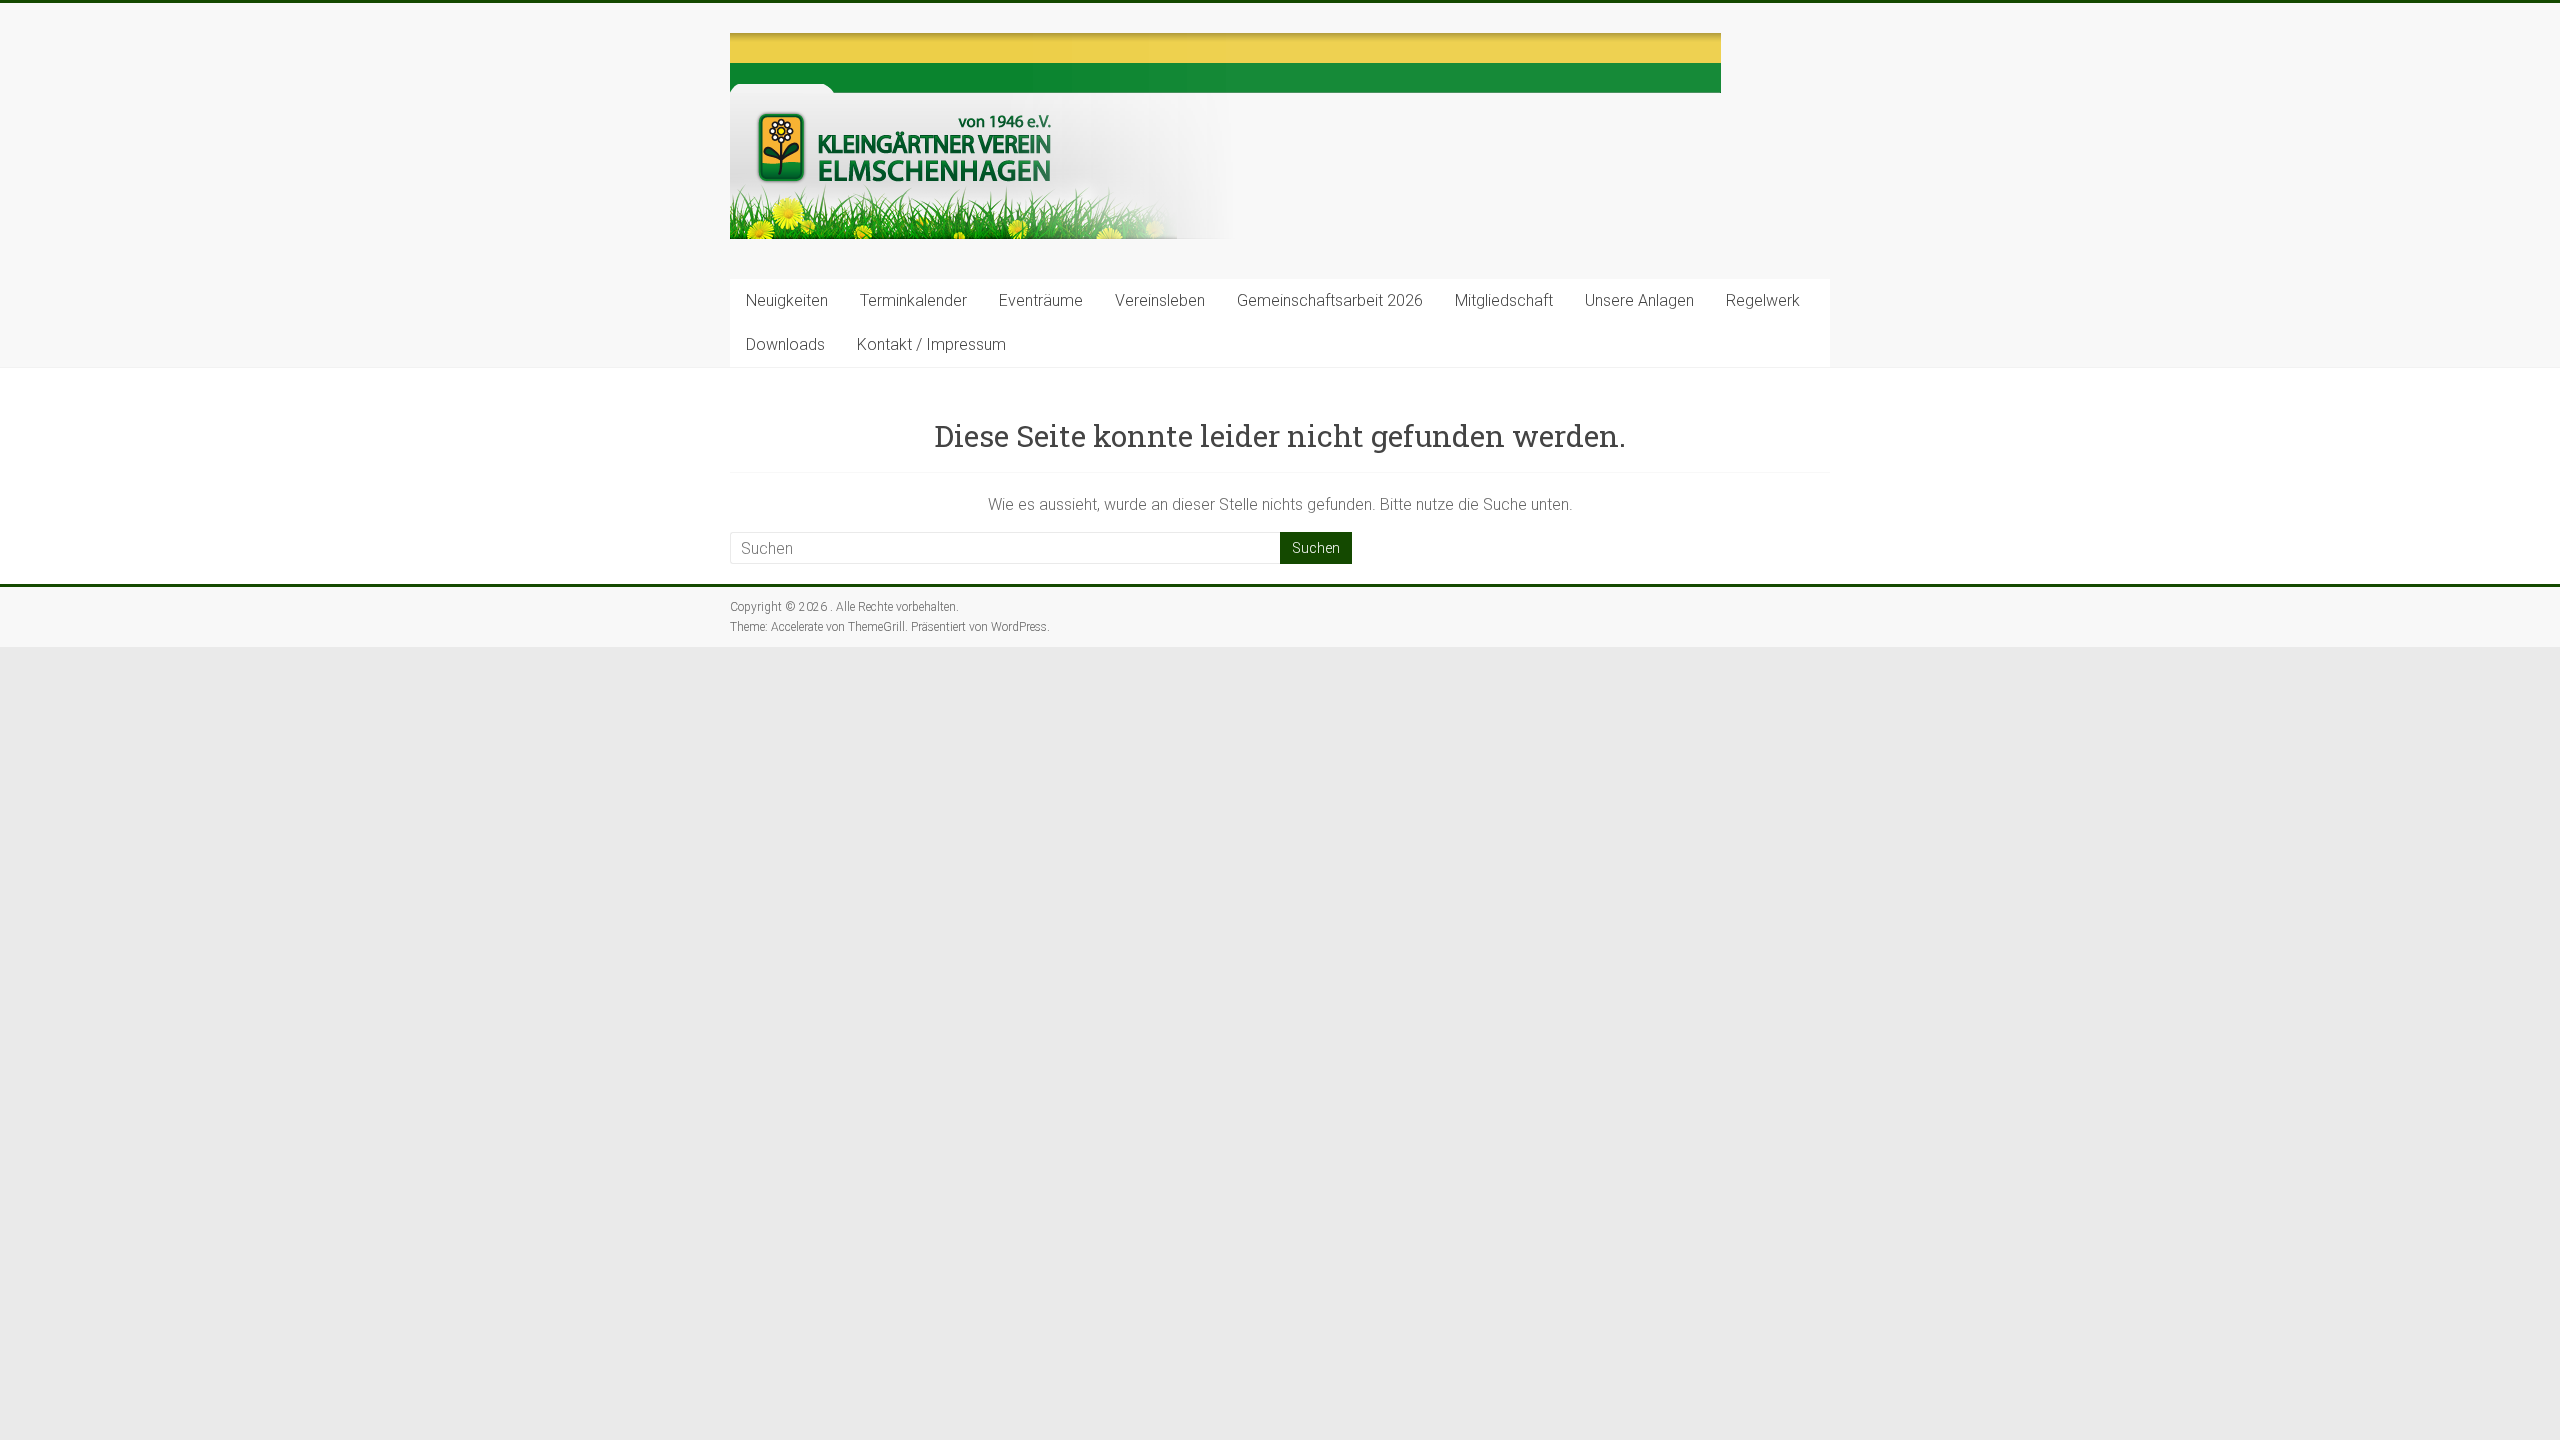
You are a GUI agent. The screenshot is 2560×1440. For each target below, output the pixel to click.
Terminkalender (913, 300)
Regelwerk (1763, 300)
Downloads (785, 344)
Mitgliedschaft (1504, 300)
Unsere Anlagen (1639, 300)
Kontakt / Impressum (931, 344)
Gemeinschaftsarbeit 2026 (1330, 300)
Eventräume (1041, 300)
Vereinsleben (1160, 300)
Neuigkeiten (787, 300)
